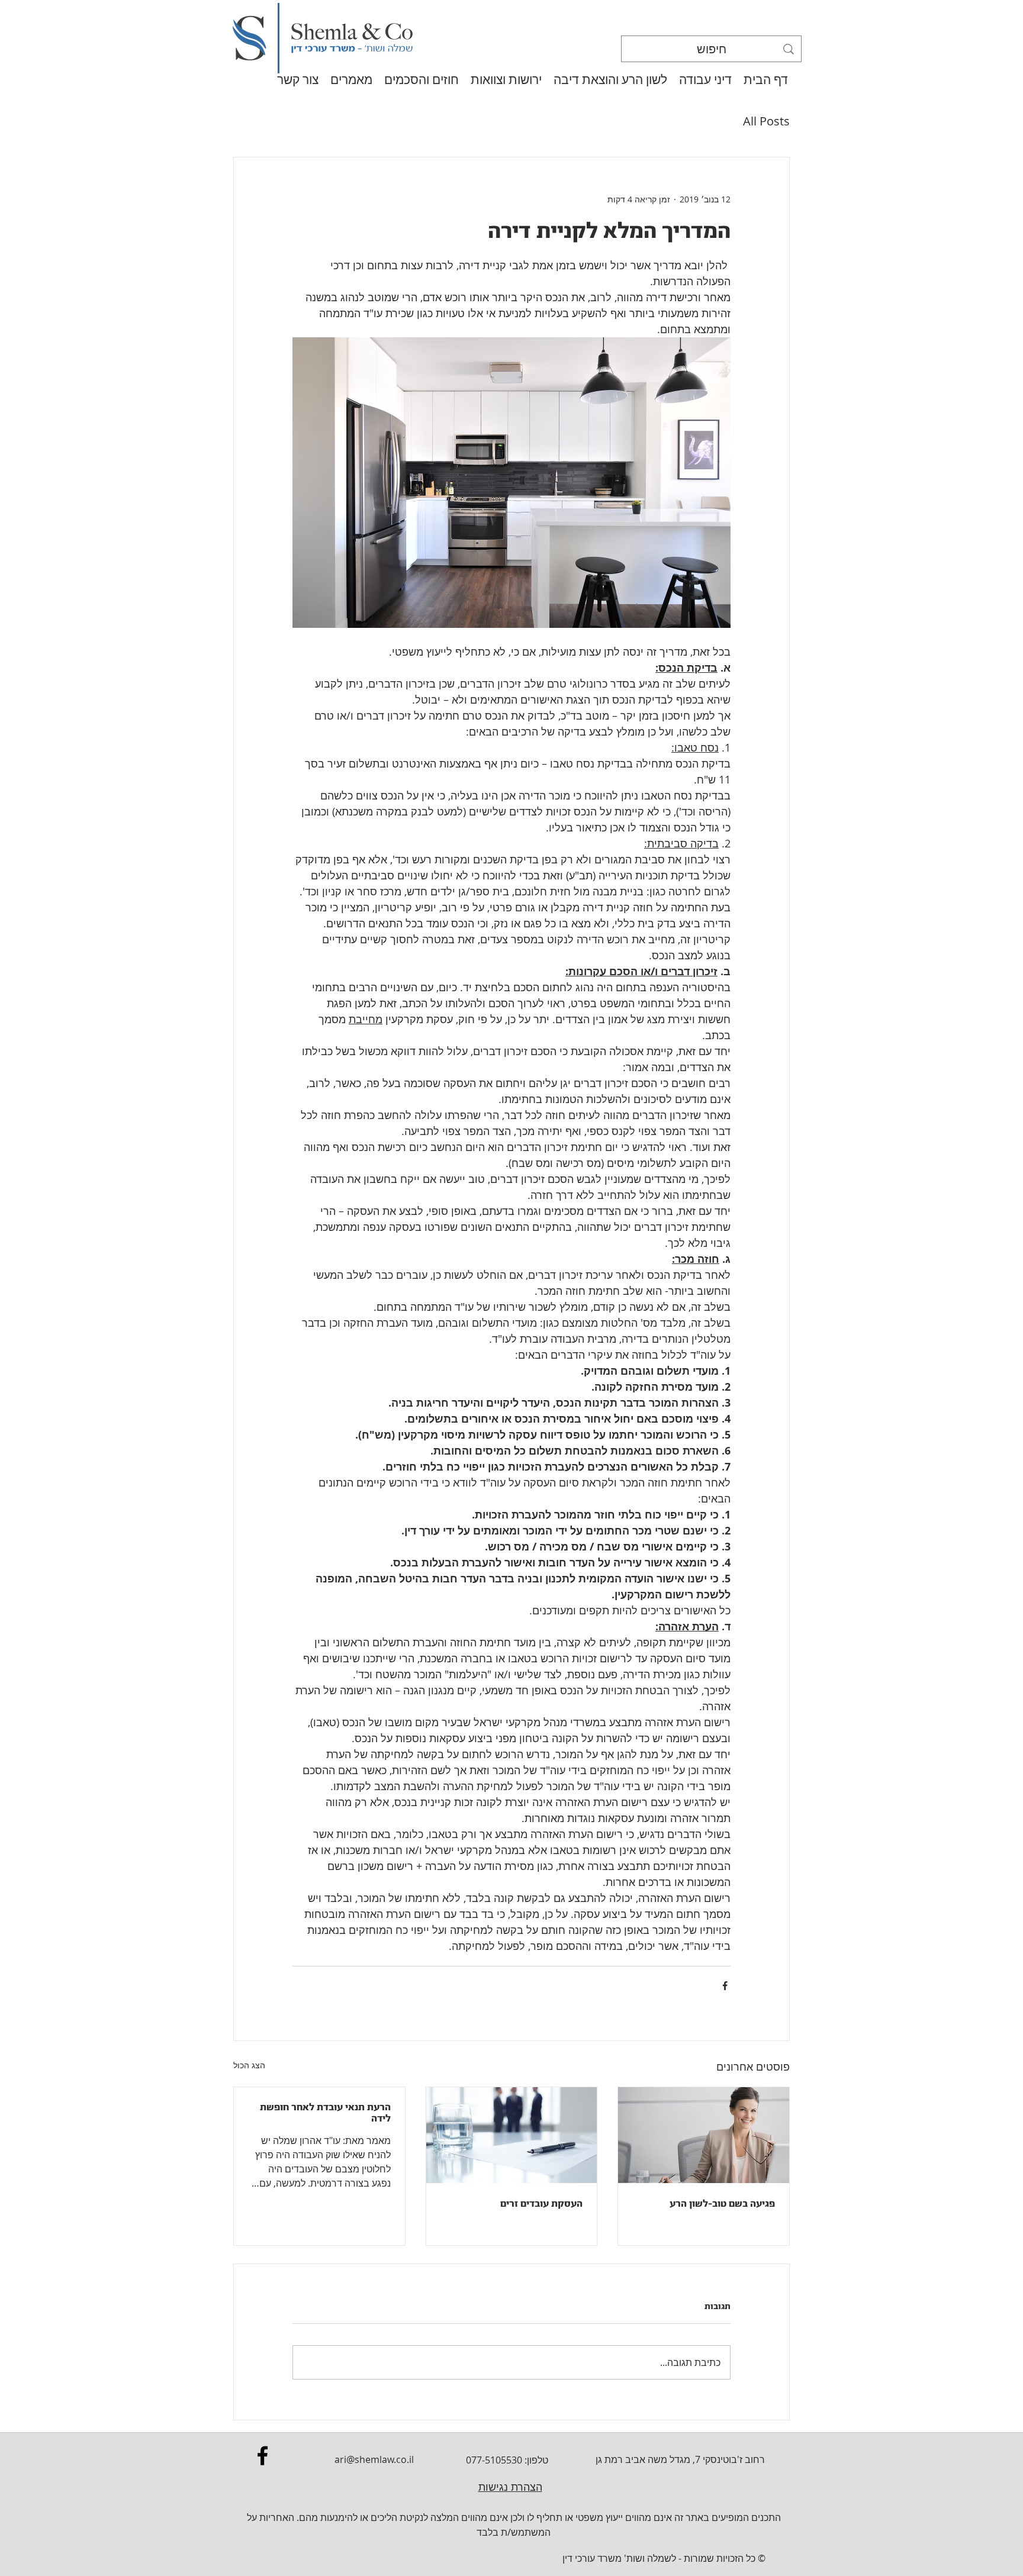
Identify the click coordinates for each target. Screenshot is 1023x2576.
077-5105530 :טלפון (507, 2460)
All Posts (766, 121)
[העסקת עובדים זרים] (512, 2135)
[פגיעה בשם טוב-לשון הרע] (704, 2135)
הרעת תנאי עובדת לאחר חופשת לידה (325, 2113)
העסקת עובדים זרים (541, 2203)
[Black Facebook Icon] (263, 2456)
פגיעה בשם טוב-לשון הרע (722, 2203)
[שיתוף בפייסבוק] (725, 1986)
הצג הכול (249, 2065)
